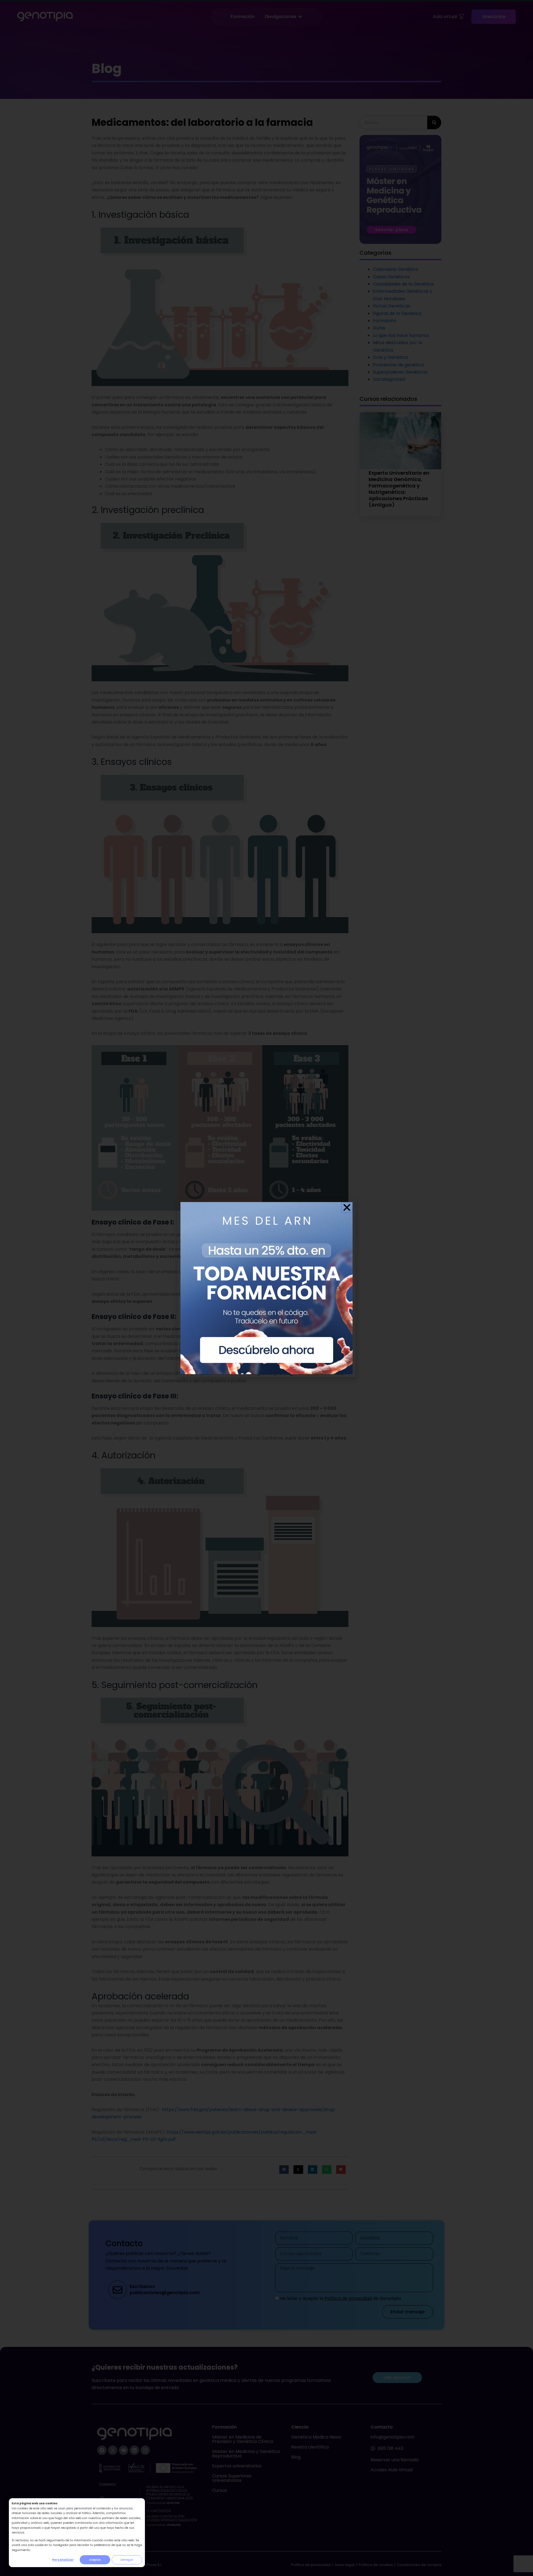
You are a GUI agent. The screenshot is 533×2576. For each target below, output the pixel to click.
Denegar (127, 2560)
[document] (266, 1288)
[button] (347, 1207)
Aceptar (95, 2560)
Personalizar (63, 2560)
